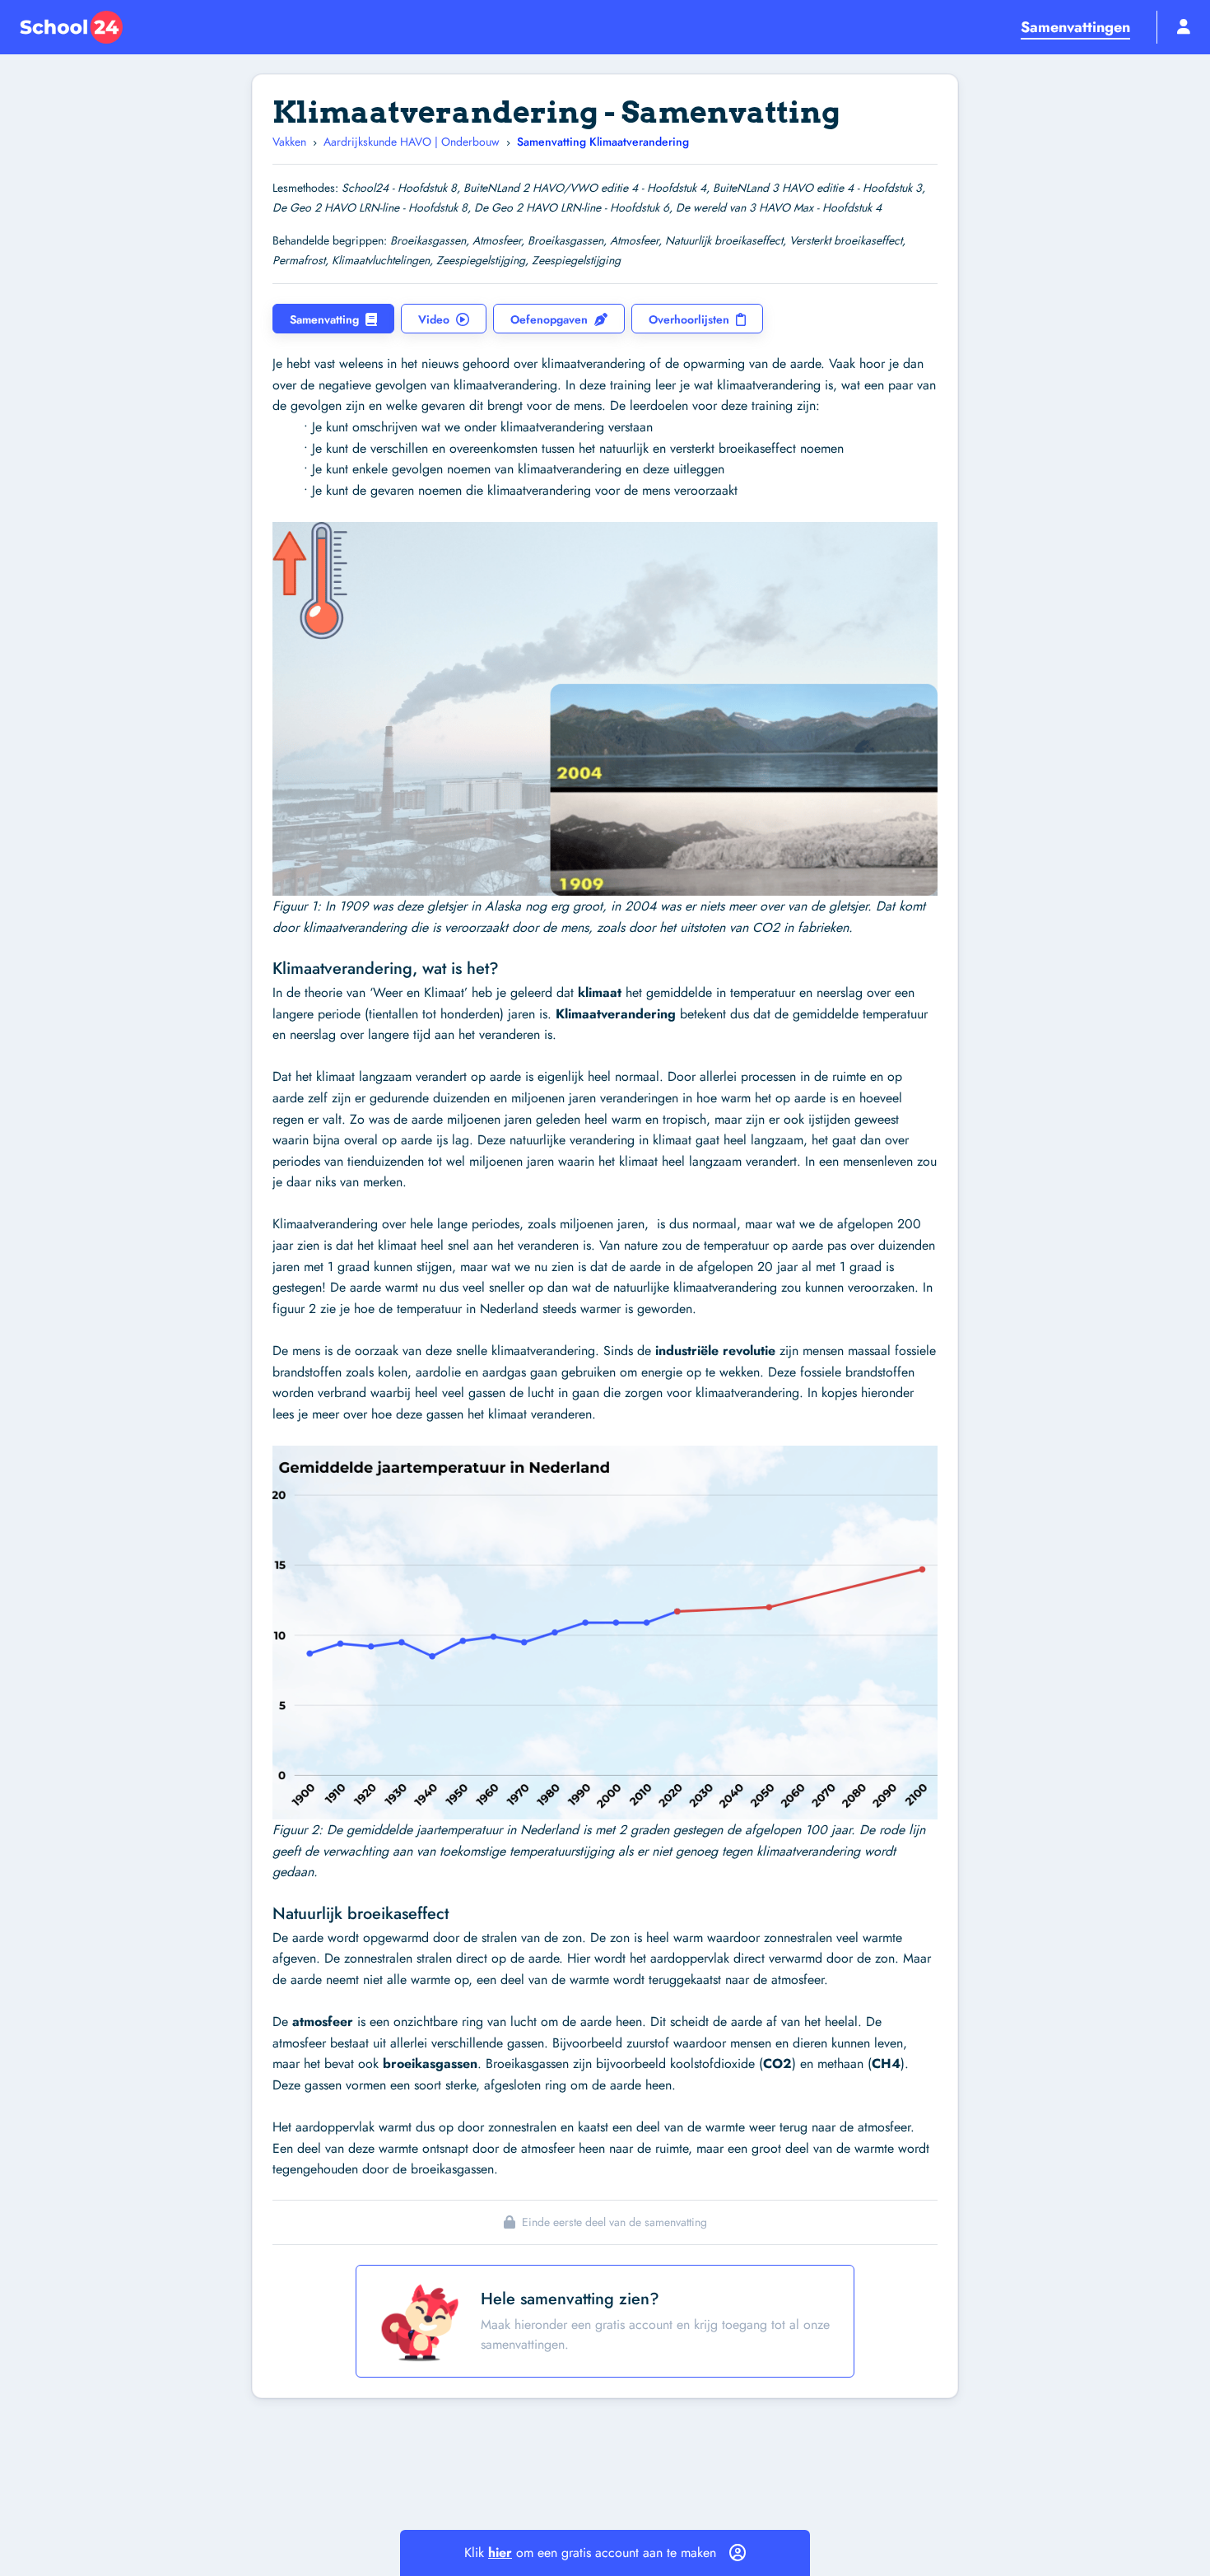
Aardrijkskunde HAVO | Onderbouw (412, 142)
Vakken (289, 142)
